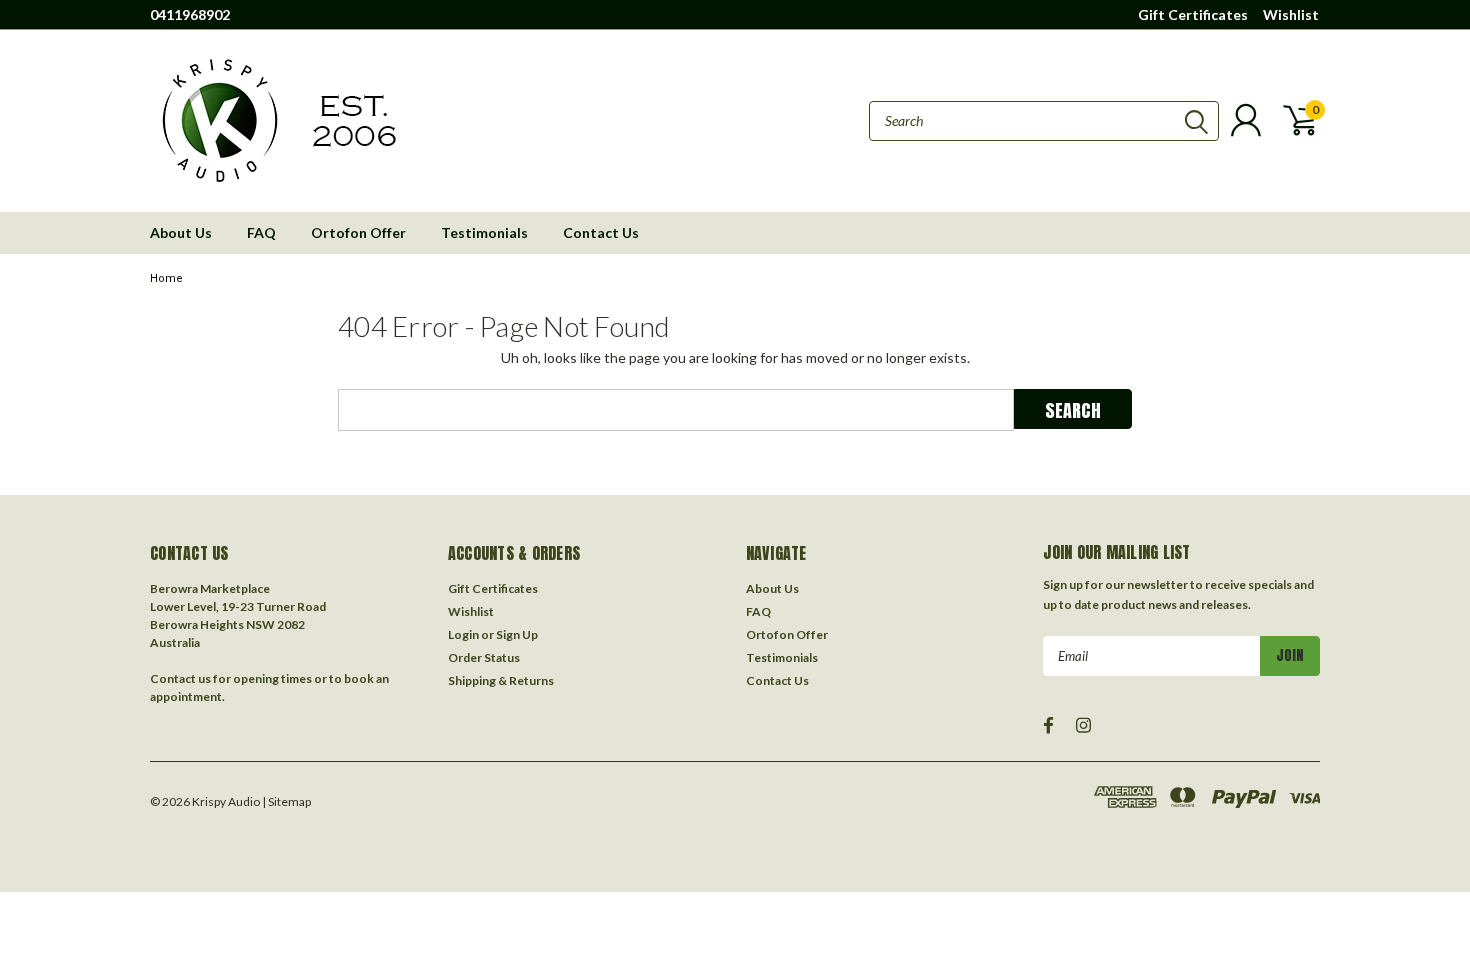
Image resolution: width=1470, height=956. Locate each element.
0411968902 (190, 14)
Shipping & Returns (501, 680)
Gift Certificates (1193, 14)
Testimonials (484, 232)
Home (166, 278)
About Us (181, 232)
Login (463, 634)
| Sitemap (286, 801)
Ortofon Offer (358, 232)
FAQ (261, 232)
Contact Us (601, 232)
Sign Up (517, 634)
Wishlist (1291, 14)
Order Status (484, 657)
